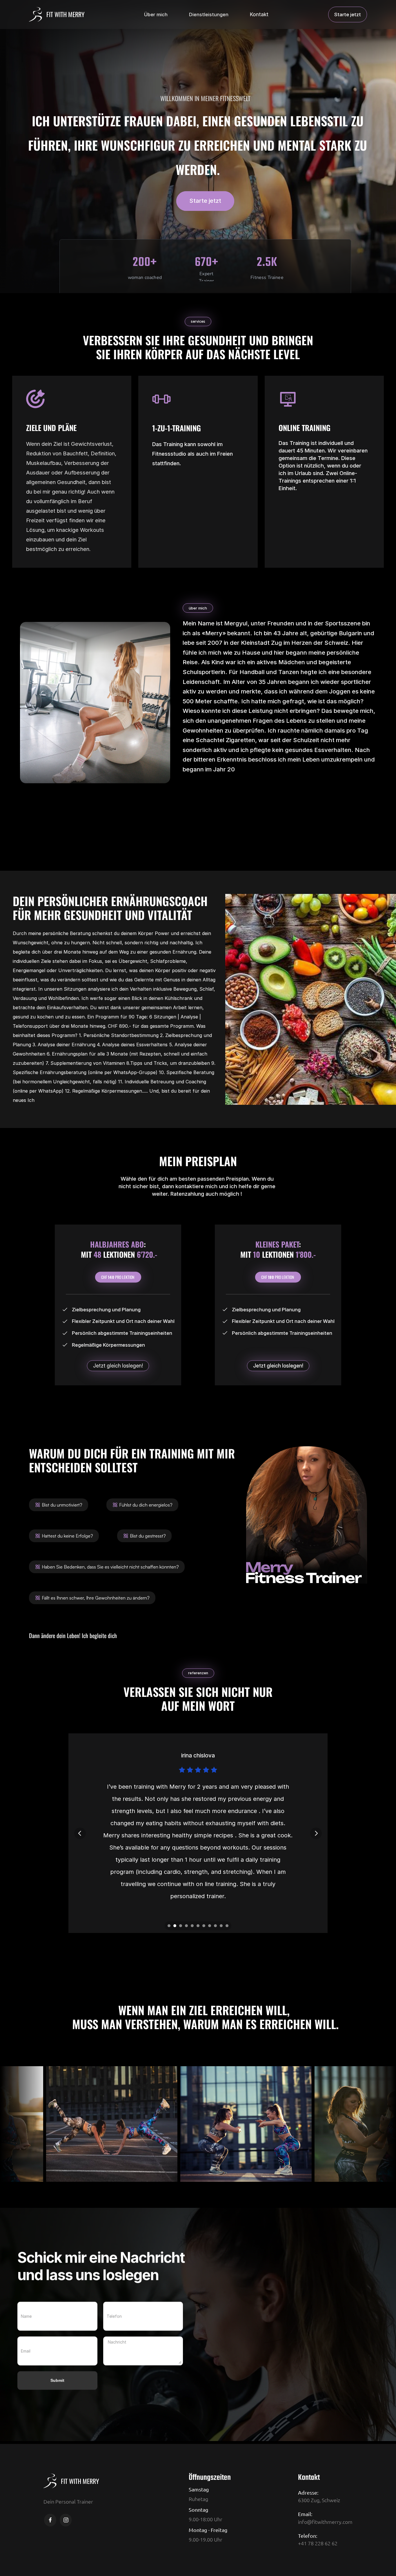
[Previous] (80, 1833)
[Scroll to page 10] (221, 1926)
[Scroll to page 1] (168, 1926)
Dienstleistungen (209, 14)
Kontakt (259, 14)
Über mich (156, 14)
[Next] (316, 1833)
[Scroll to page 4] (186, 1926)
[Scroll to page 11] (228, 1926)
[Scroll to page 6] (198, 1926)
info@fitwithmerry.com (325, 2522)
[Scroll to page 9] (215, 1926)
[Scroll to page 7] (204, 1926)
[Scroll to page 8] (210, 1926)
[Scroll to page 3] (181, 1926)
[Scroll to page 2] (175, 1926)
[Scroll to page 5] (192, 1926)
